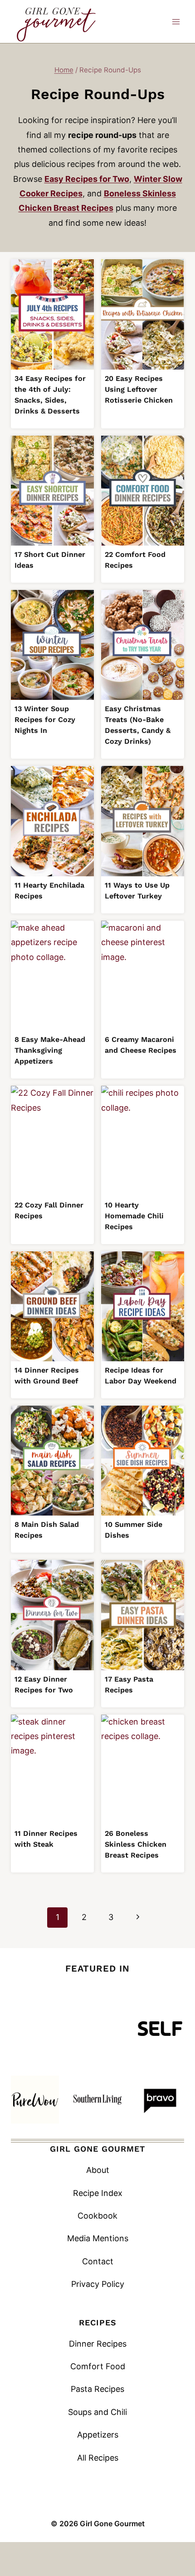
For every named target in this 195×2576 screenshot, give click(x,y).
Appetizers (98, 2435)
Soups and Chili (97, 2412)
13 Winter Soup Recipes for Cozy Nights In (45, 720)
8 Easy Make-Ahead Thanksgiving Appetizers (50, 1050)
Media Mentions (98, 2238)
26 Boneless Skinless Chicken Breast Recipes (136, 1844)
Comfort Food (98, 2366)
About (98, 2170)
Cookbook (97, 2216)
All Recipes (98, 2458)
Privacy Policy (98, 2284)
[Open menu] (176, 21)
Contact (98, 2261)
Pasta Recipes (97, 2389)
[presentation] (52, 314)
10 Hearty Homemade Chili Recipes (134, 1216)
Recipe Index (98, 2193)
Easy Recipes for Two (87, 179)
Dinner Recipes (98, 2344)
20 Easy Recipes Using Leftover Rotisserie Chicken (139, 389)
